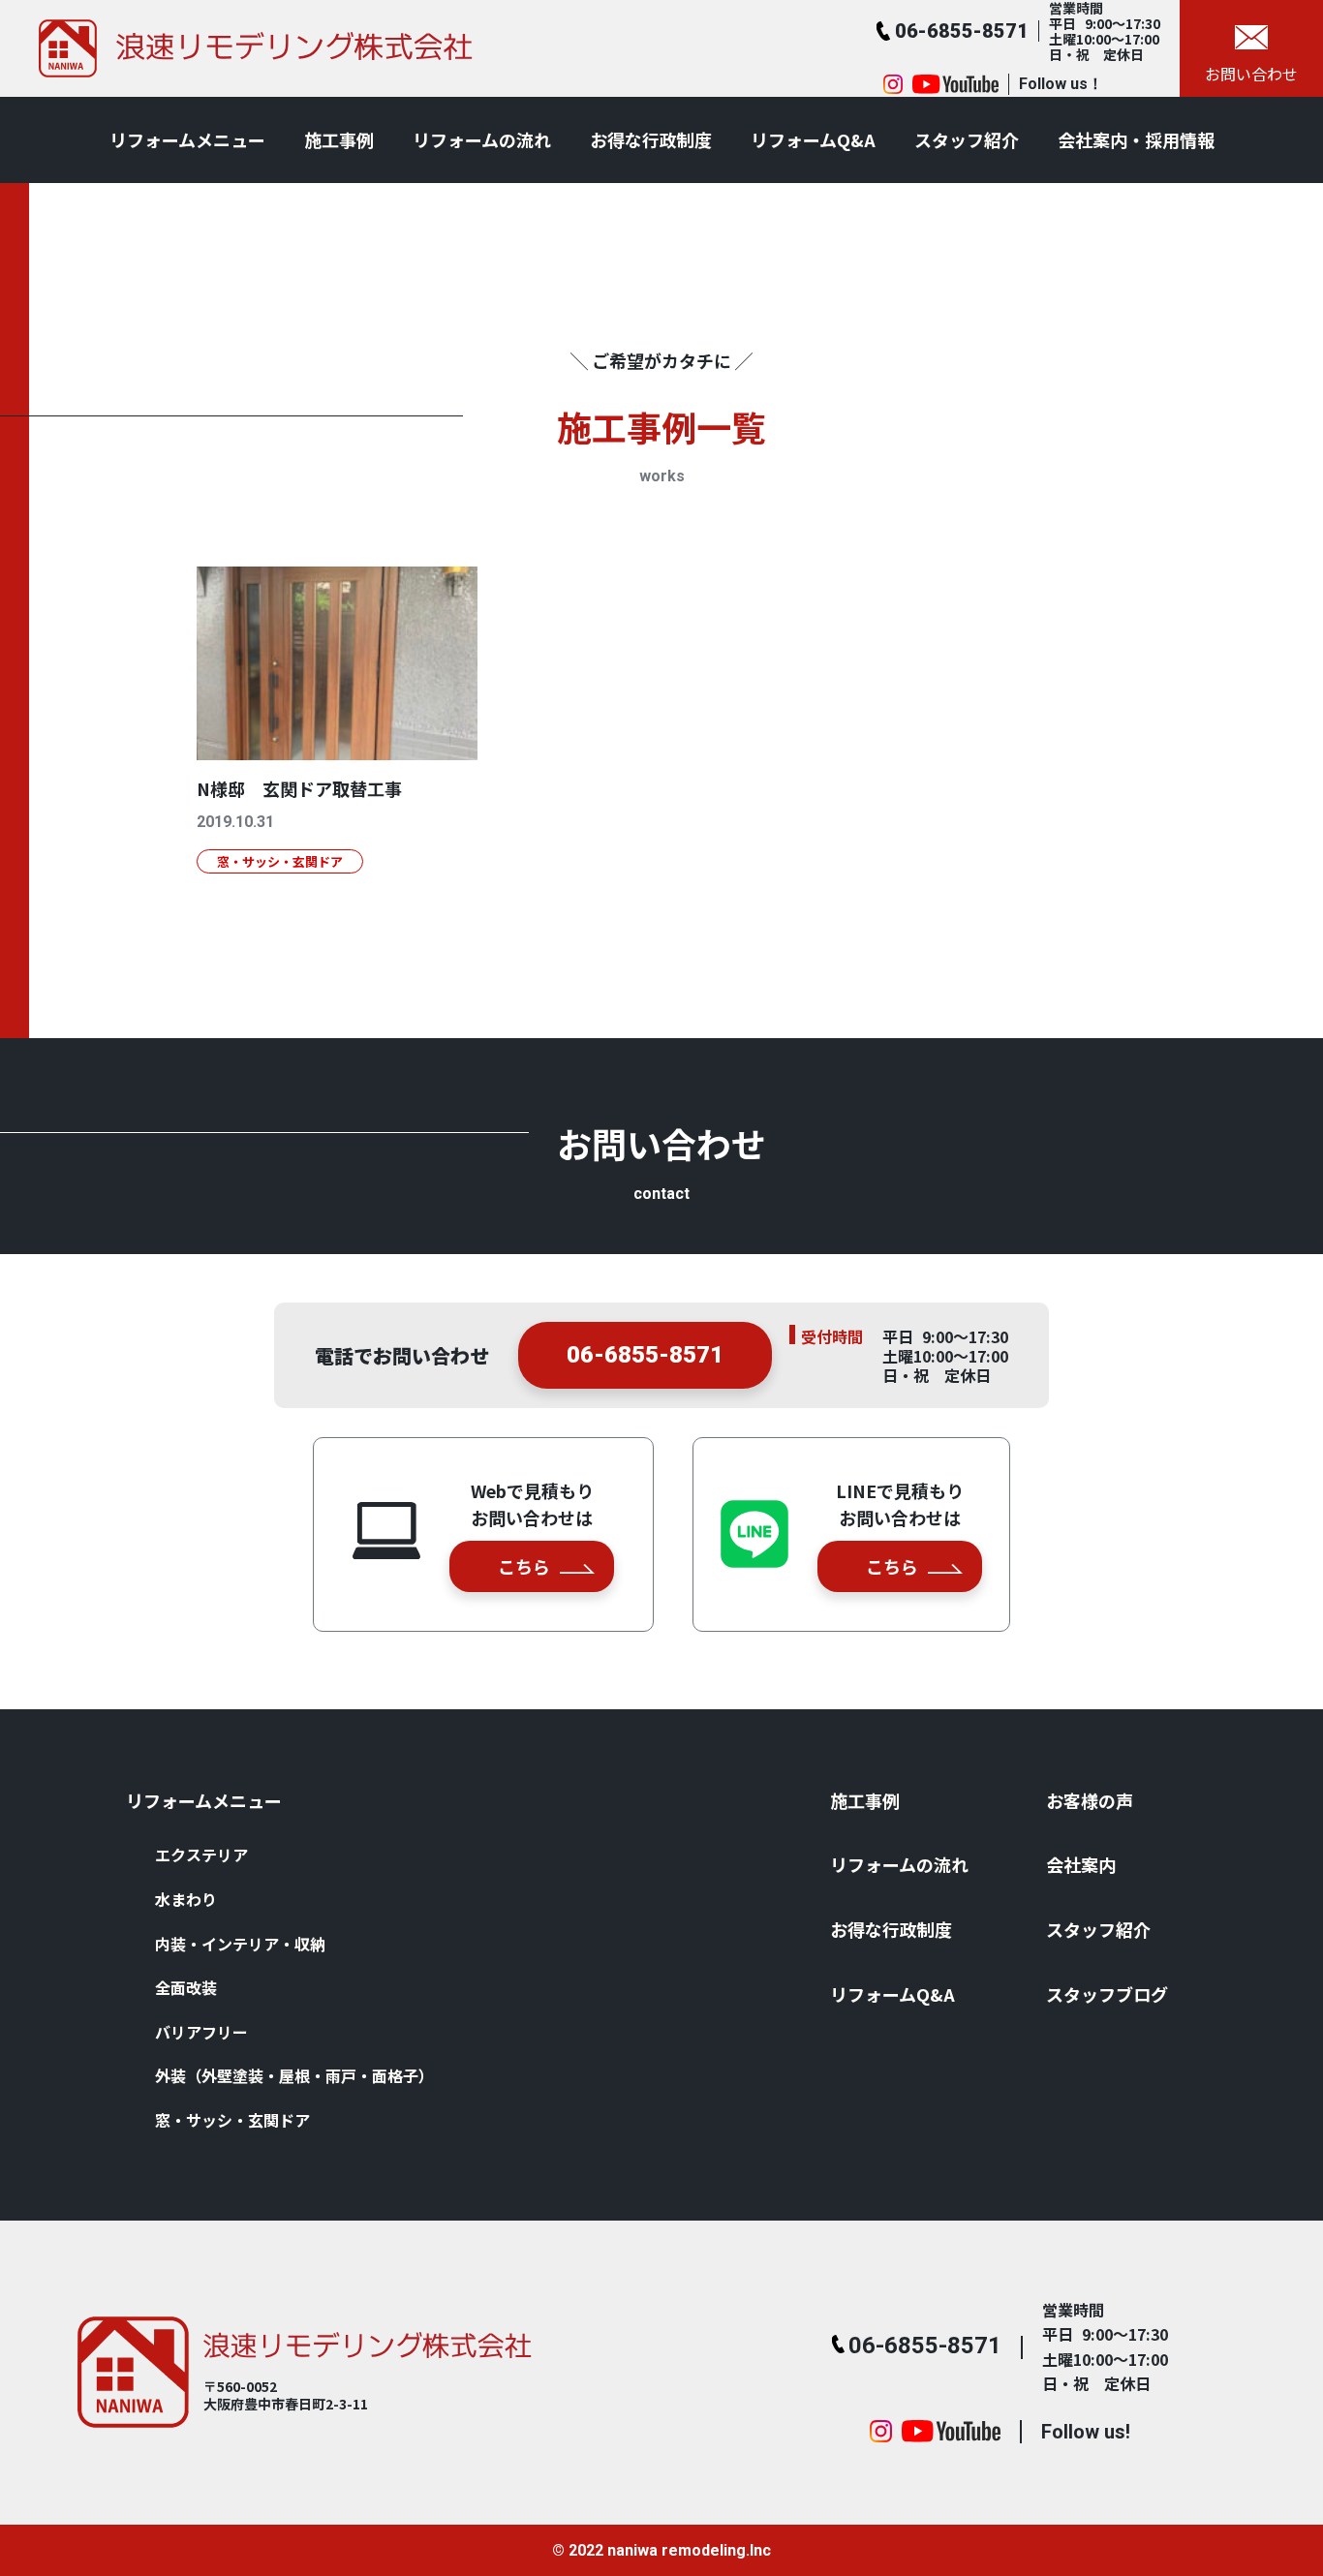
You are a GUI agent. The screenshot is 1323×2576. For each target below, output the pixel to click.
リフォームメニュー (187, 139)
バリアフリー (201, 2032)
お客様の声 (1090, 1800)
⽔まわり (186, 1899)
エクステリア (201, 1855)
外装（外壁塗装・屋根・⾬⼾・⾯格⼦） (294, 2075)
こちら (524, 1566)
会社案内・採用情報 (1136, 139)
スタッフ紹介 (967, 139)
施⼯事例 (339, 139)
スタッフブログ (1107, 1994)
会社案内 (1081, 1864)
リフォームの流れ (482, 139)
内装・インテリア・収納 (240, 1944)
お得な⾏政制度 (651, 139)
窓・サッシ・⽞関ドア (232, 2120)
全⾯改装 (186, 1987)
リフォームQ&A (813, 139)
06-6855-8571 (645, 1355)
